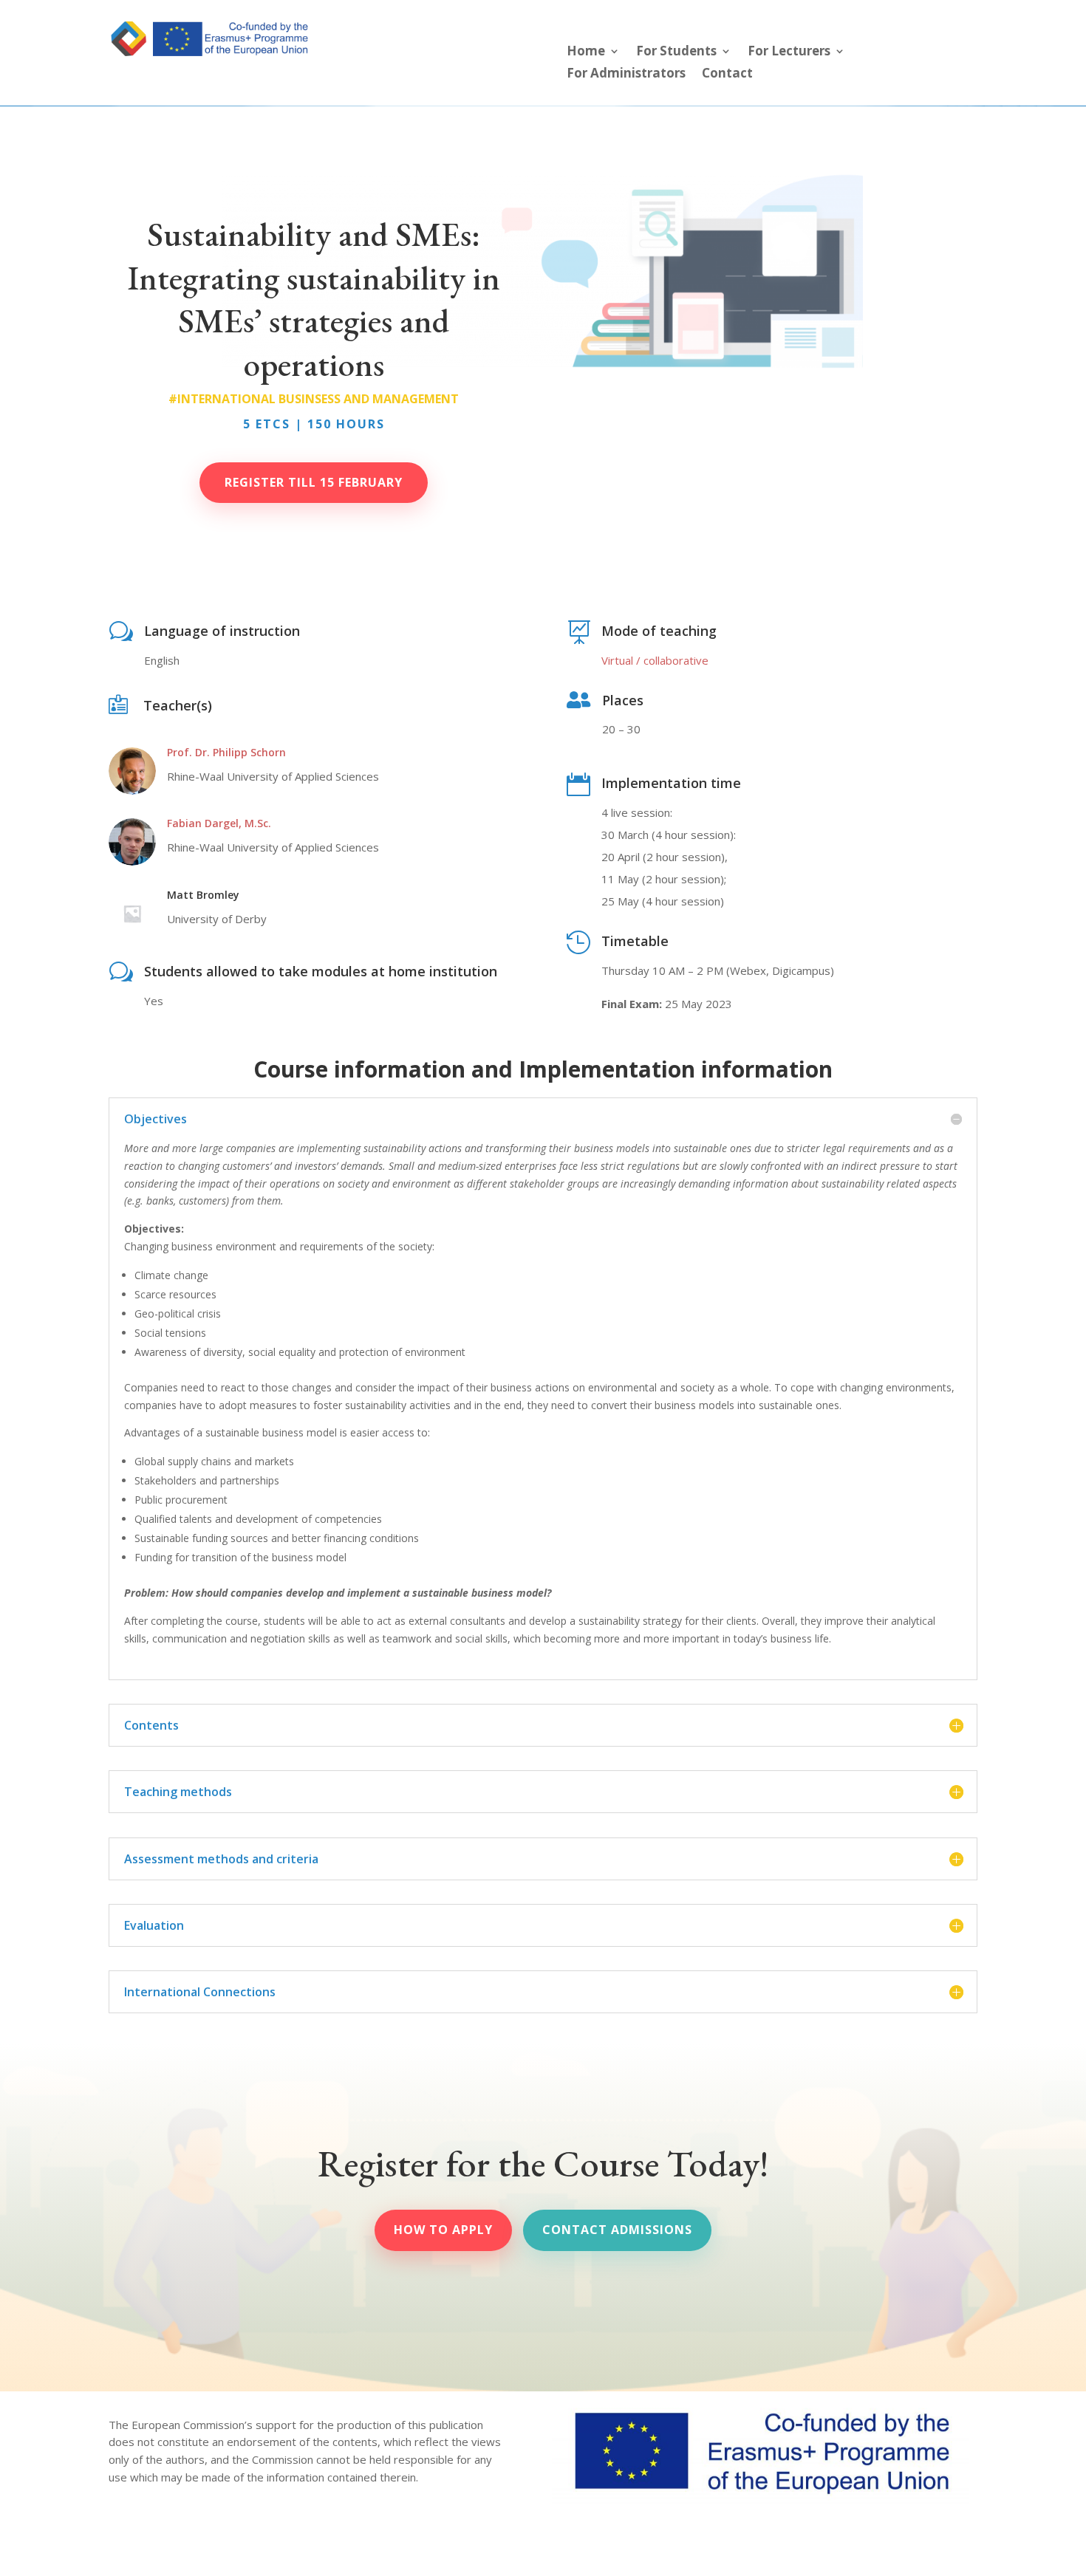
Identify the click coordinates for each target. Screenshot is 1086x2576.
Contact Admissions (617, 2230)
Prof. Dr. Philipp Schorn (226, 752)
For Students (676, 52)
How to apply (443, 2230)
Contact (727, 75)
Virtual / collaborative (655, 660)
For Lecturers (789, 52)
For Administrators (626, 75)
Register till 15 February (314, 482)
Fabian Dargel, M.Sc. (219, 823)
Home (586, 52)
